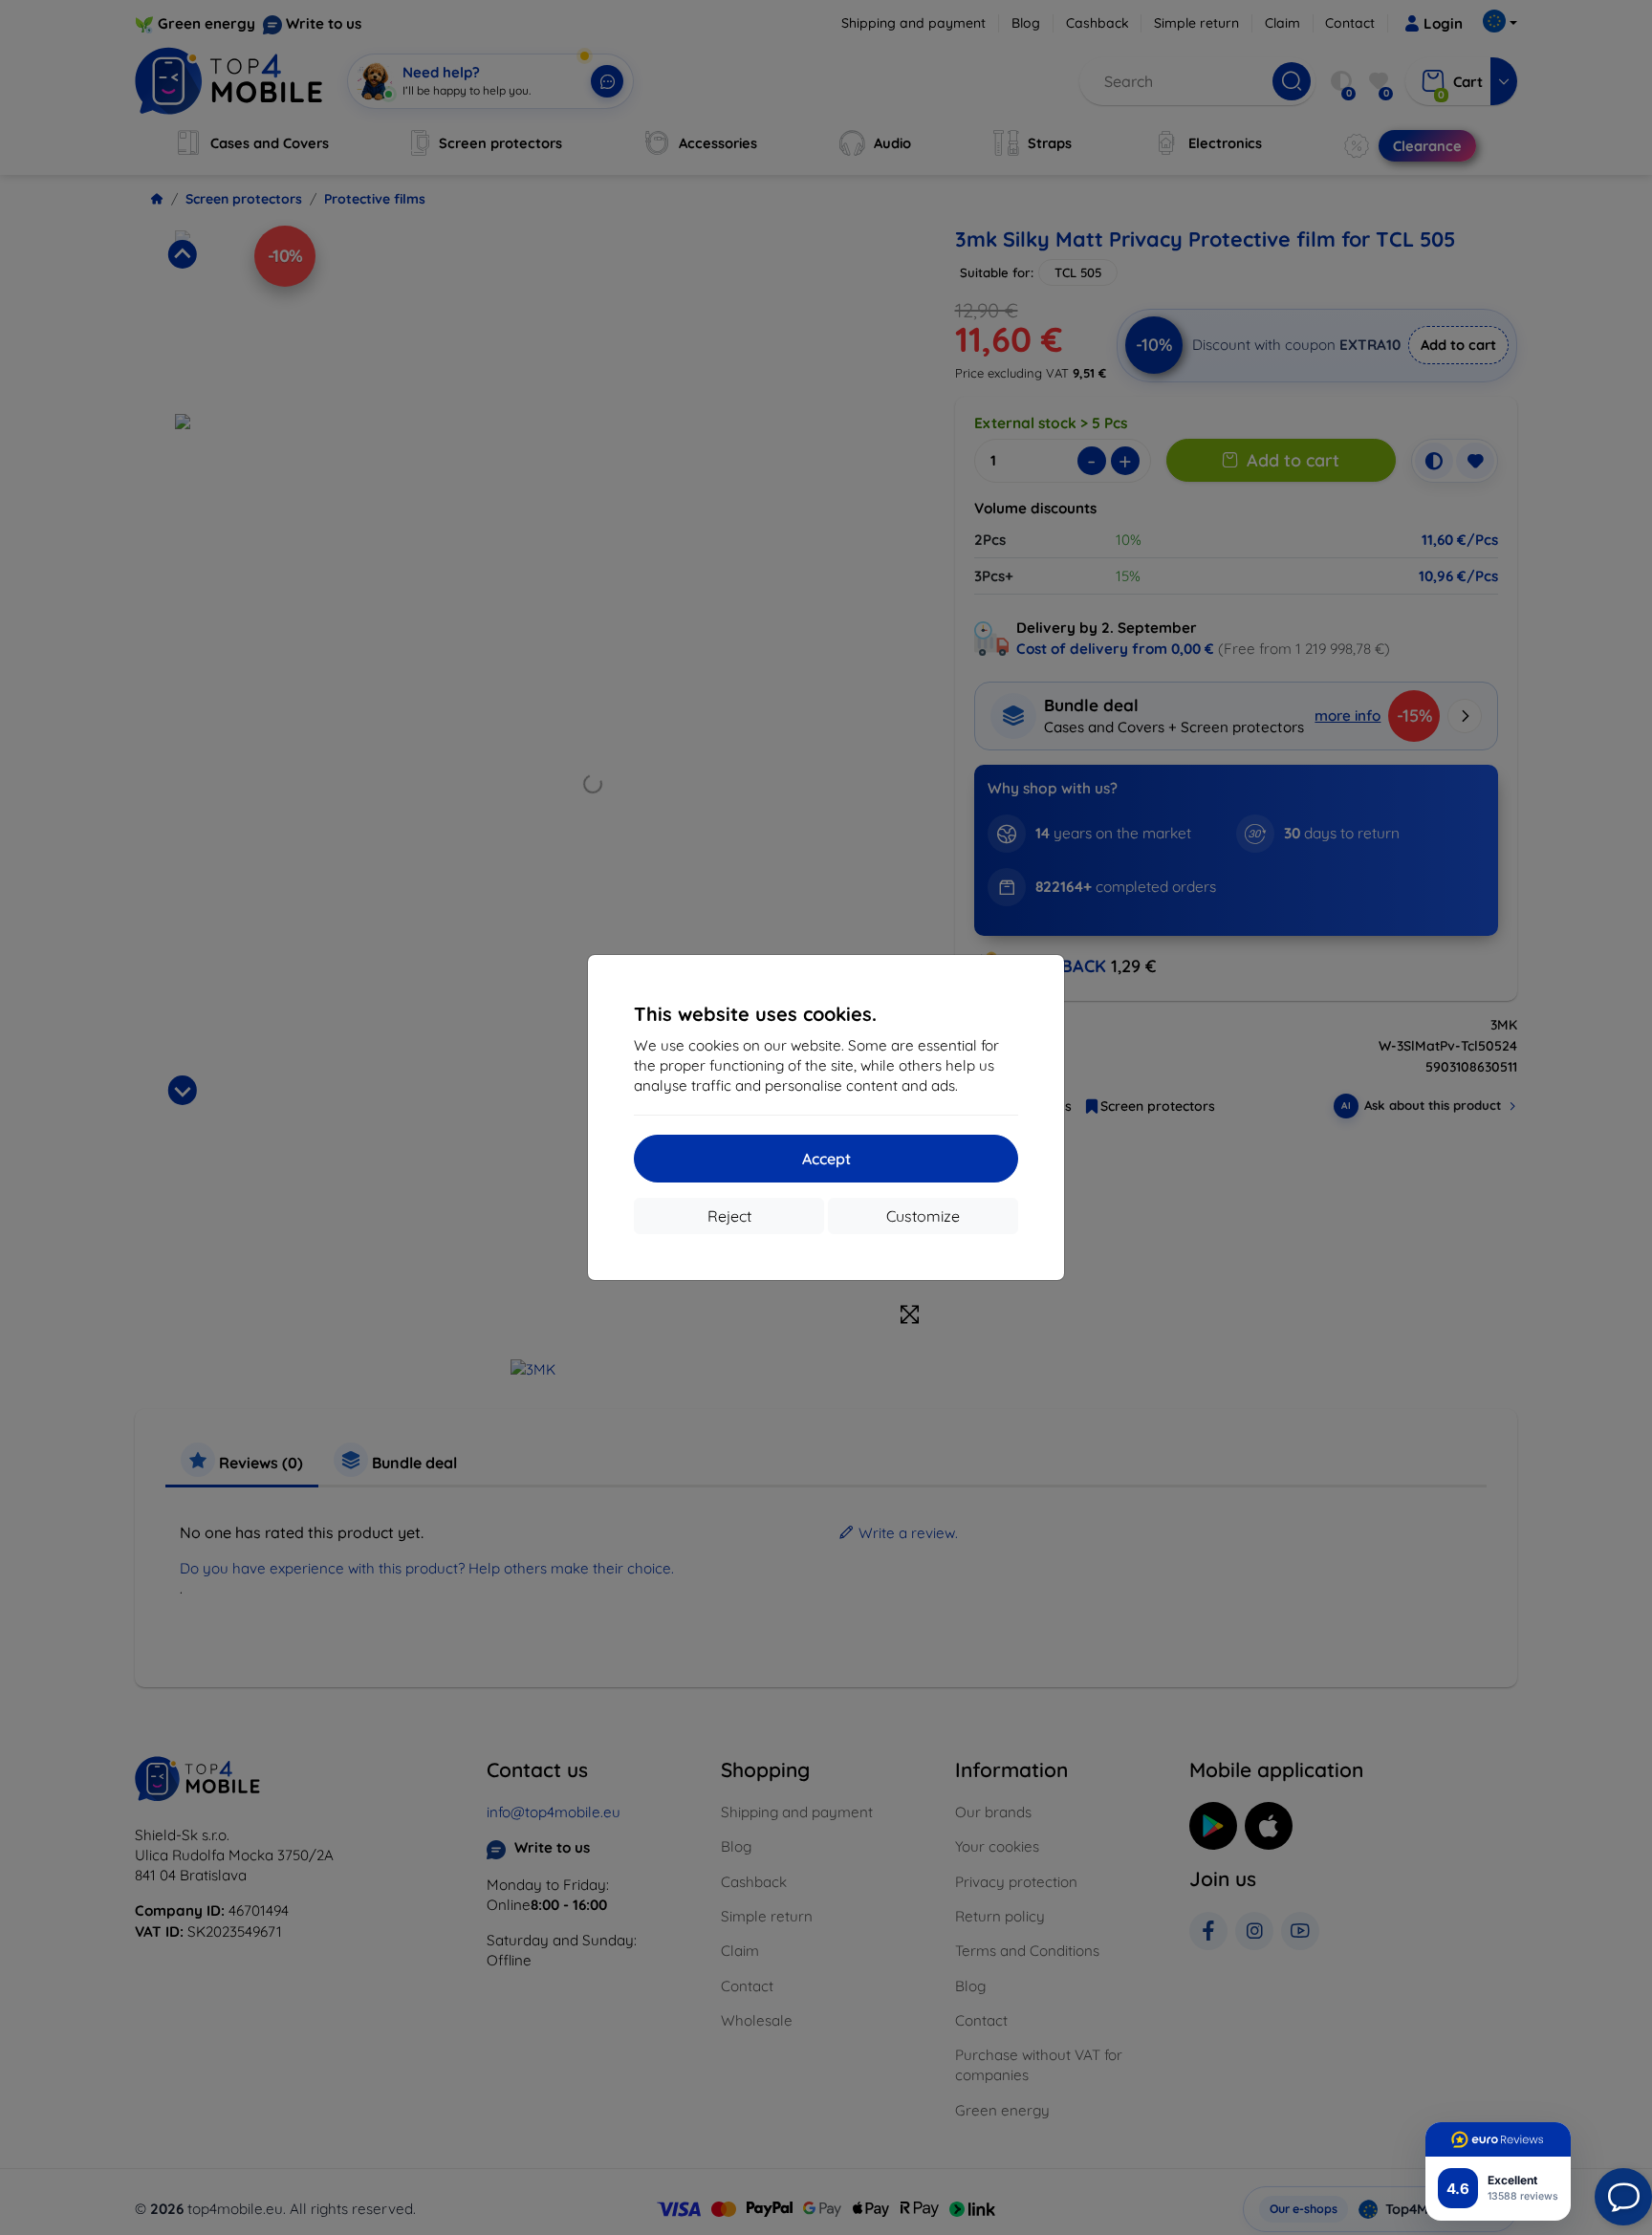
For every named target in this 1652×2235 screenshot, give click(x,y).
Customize (923, 1216)
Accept (826, 1159)
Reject (729, 1216)
